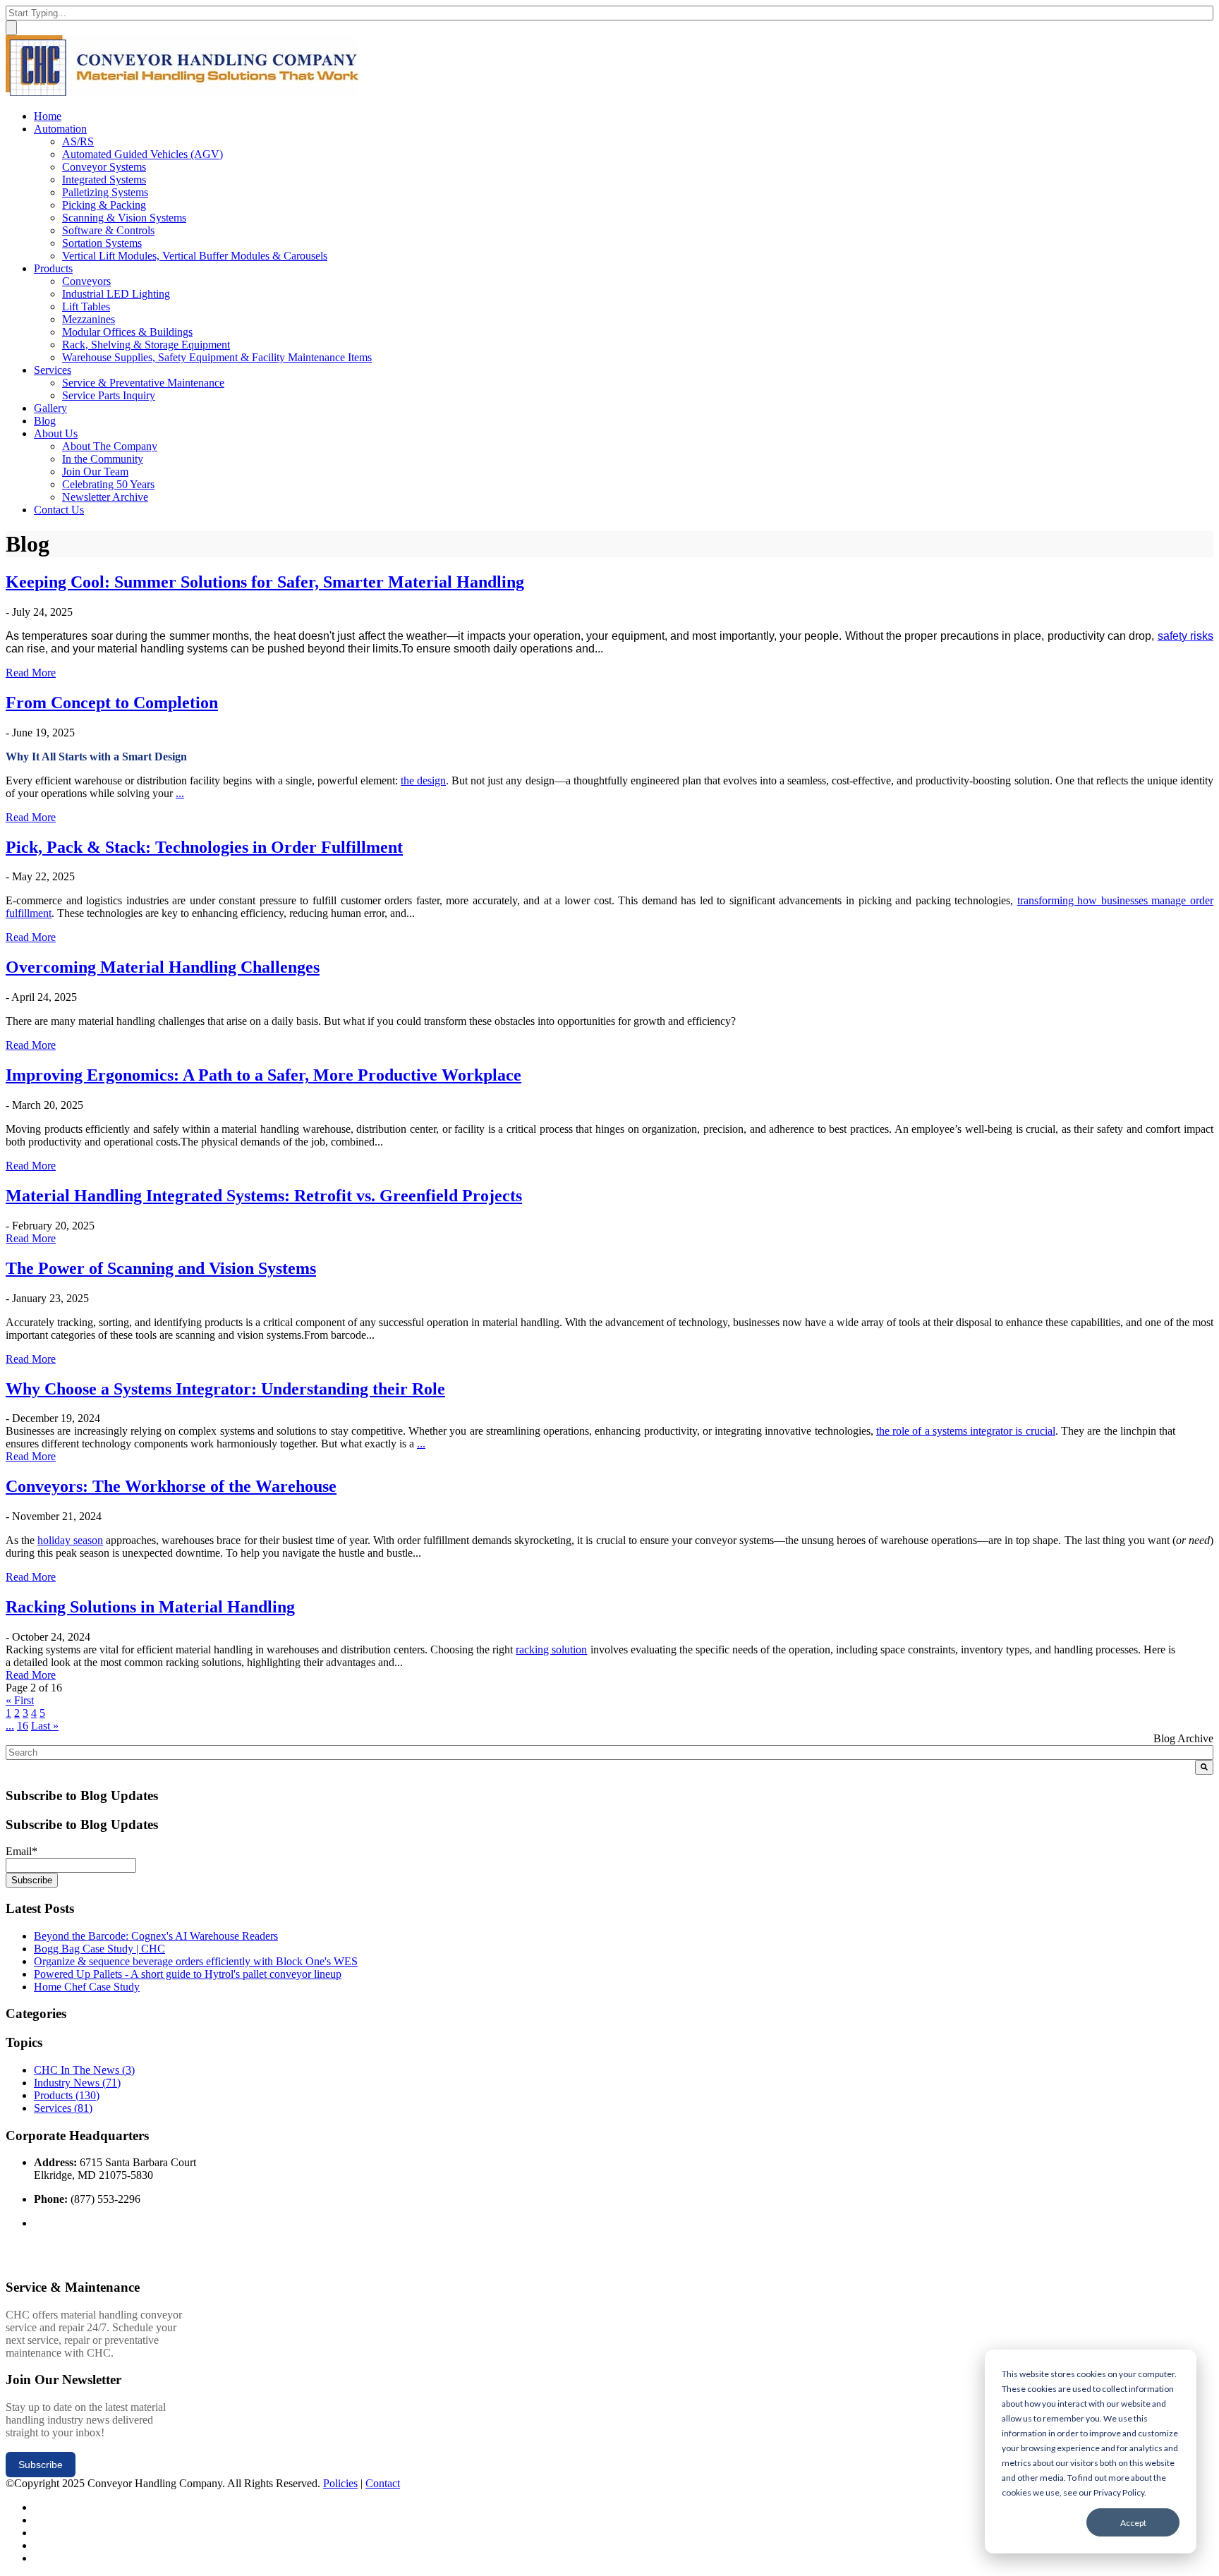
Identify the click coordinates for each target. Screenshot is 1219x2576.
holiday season (70, 1540)
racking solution (551, 1650)
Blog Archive (1183, 1738)
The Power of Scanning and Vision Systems (161, 1268)
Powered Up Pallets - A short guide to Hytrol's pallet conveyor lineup (188, 1974)
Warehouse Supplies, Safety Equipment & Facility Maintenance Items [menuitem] (217, 357)
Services (63, 2108)
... (180, 793)
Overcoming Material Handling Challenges (163, 967)
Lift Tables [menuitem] (86, 306)
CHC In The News (84, 2070)
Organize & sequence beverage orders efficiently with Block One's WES (196, 1961)
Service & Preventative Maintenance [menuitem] (143, 383)
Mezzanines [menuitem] (89, 319)
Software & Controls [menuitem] (108, 230)
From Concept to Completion (112, 703)
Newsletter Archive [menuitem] (105, 497)
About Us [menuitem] (56, 433)
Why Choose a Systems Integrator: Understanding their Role (225, 1389)
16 (23, 1726)
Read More (31, 673)
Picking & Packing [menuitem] (104, 205)
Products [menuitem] (53, 268)
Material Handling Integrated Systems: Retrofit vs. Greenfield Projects (264, 1196)
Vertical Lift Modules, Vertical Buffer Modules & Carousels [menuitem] (195, 256)
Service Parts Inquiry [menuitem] (109, 395)
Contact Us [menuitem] (59, 510)
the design (423, 780)
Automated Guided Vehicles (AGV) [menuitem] (142, 154)
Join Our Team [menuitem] (95, 472)
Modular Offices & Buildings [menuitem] (127, 332)
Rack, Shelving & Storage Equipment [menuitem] (146, 345)
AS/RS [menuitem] (78, 141)
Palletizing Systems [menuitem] (105, 192)
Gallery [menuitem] (50, 408)
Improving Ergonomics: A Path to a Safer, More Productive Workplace (263, 1075)
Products (67, 2095)
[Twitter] (38, 2507)
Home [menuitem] (48, 116)
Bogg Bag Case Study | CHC (99, 1949)
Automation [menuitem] (60, 129)
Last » (45, 1726)
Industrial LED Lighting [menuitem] (116, 294)
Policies (340, 2483)
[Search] (1204, 1767)
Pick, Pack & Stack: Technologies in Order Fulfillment (204, 847)
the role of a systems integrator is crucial (966, 1431)
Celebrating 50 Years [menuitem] (108, 484)
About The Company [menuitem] (110, 446)
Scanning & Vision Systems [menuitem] (124, 218)
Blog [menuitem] (45, 421)
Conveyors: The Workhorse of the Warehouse (171, 1486)
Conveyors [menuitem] (86, 281)
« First (20, 1700)
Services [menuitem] (53, 370)
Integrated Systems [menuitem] (104, 180)
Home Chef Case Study (87, 1987)
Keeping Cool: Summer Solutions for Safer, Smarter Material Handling (265, 582)
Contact (383, 2483)
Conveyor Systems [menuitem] (104, 167)
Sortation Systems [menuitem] (102, 243)
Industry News (77, 2083)
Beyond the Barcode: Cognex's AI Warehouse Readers (156, 1936)
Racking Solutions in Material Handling (150, 1607)
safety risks (1185, 636)
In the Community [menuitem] (103, 459)
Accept (1133, 2523)
